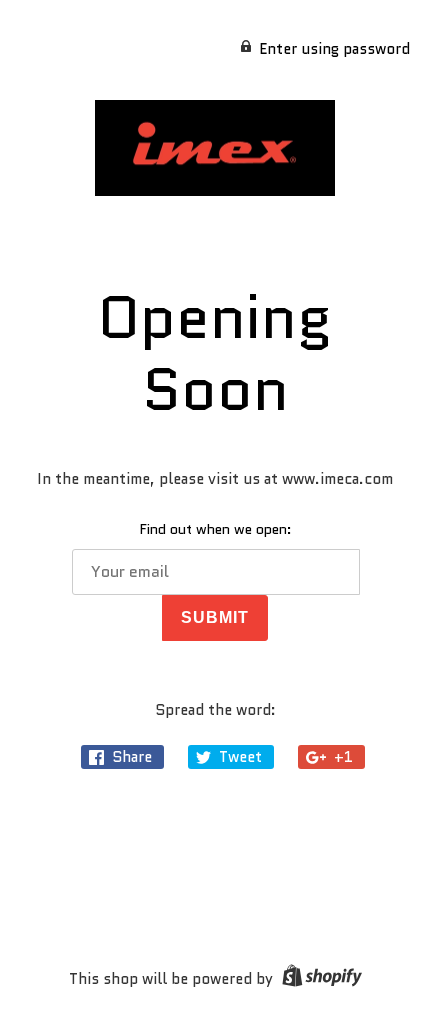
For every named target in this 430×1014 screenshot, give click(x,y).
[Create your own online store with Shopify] (319, 979)
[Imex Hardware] (215, 148)
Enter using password (334, 49)
